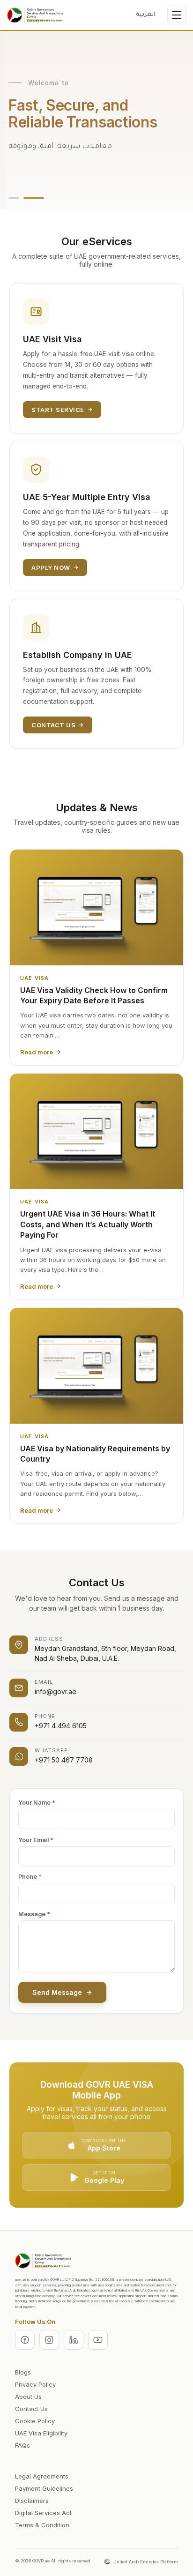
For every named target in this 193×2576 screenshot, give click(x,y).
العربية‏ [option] (145, 15)
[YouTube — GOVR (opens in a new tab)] (98, 2340)
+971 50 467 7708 (64, 1760)
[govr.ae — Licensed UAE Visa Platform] (36, 15)
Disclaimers (32, 2501)
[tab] (14, 198)
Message (34, 1914)
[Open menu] (177, 15)
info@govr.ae (56, 1691)
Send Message (57, 1992)
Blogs (23, 2372)
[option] (145, 15)
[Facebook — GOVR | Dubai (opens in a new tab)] (25, 2340)
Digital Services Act (43, 2513)
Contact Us (53, 725)
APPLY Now (51, 567)
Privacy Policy (35, 2384)
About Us (28, 2397)
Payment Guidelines (44, 2488)
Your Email (36, 1840)
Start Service (58, 410)
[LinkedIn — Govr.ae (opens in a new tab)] (74, 2340)
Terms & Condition (42, 2525)
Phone (30, 1877)
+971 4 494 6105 (61, 1726)
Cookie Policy (35, 2421)
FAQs (22, 2445)
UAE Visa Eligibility (41, 2433)
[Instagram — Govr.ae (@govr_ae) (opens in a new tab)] (49, 2340)
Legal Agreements (42, 2476)
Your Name (37, 1803)
